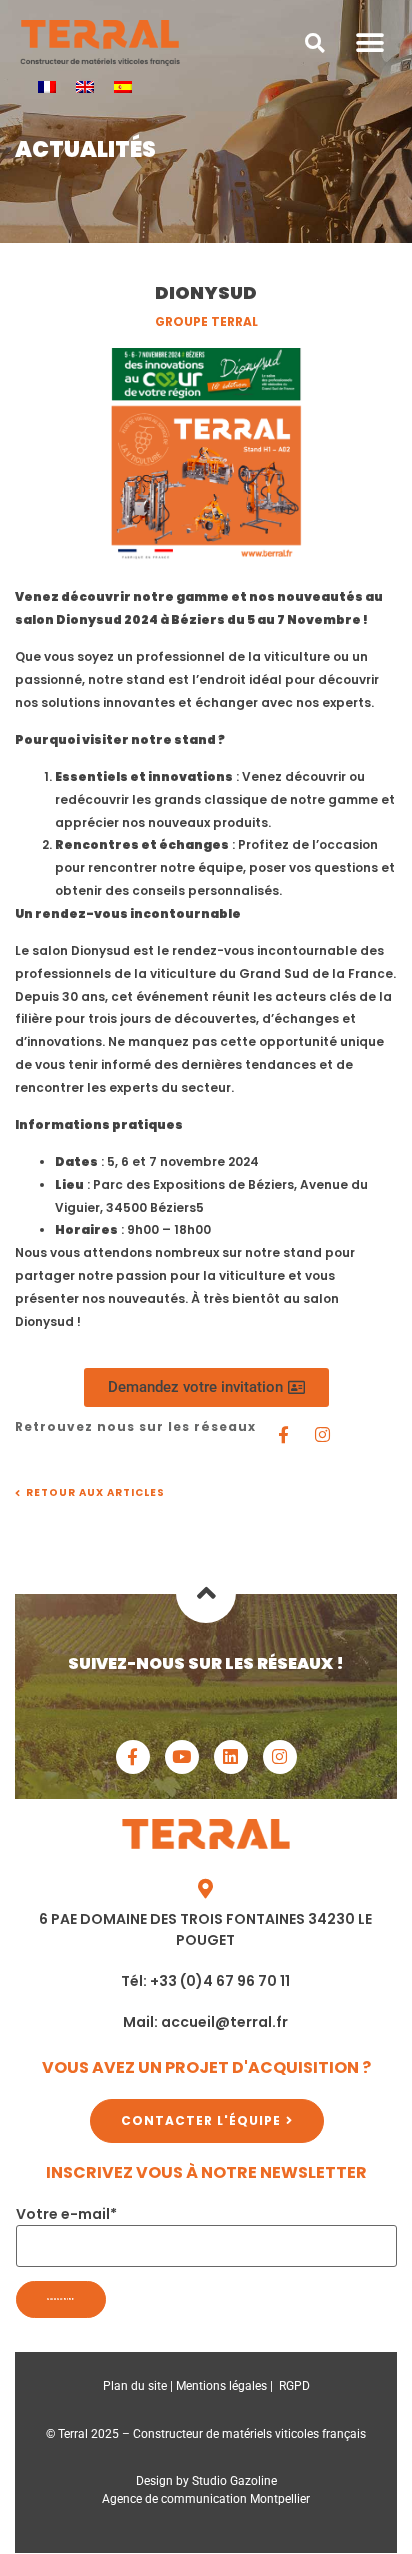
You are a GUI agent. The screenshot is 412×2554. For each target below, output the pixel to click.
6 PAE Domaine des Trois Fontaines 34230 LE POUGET (205, 1929)
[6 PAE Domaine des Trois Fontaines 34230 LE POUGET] (206, 1889)
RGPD (294, 2386)
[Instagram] (322, 1434)
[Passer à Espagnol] (123, 86)
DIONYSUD (206, 292)
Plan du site (135, 2386)
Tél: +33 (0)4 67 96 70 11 (205, 1981)
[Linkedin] (231, 1757)
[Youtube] (182, 1757)
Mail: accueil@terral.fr (205, 2022)
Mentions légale (218, 2386)
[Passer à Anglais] (85, 86)
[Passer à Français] (47, 86)
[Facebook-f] (133, 1757)
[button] (315, 43)
